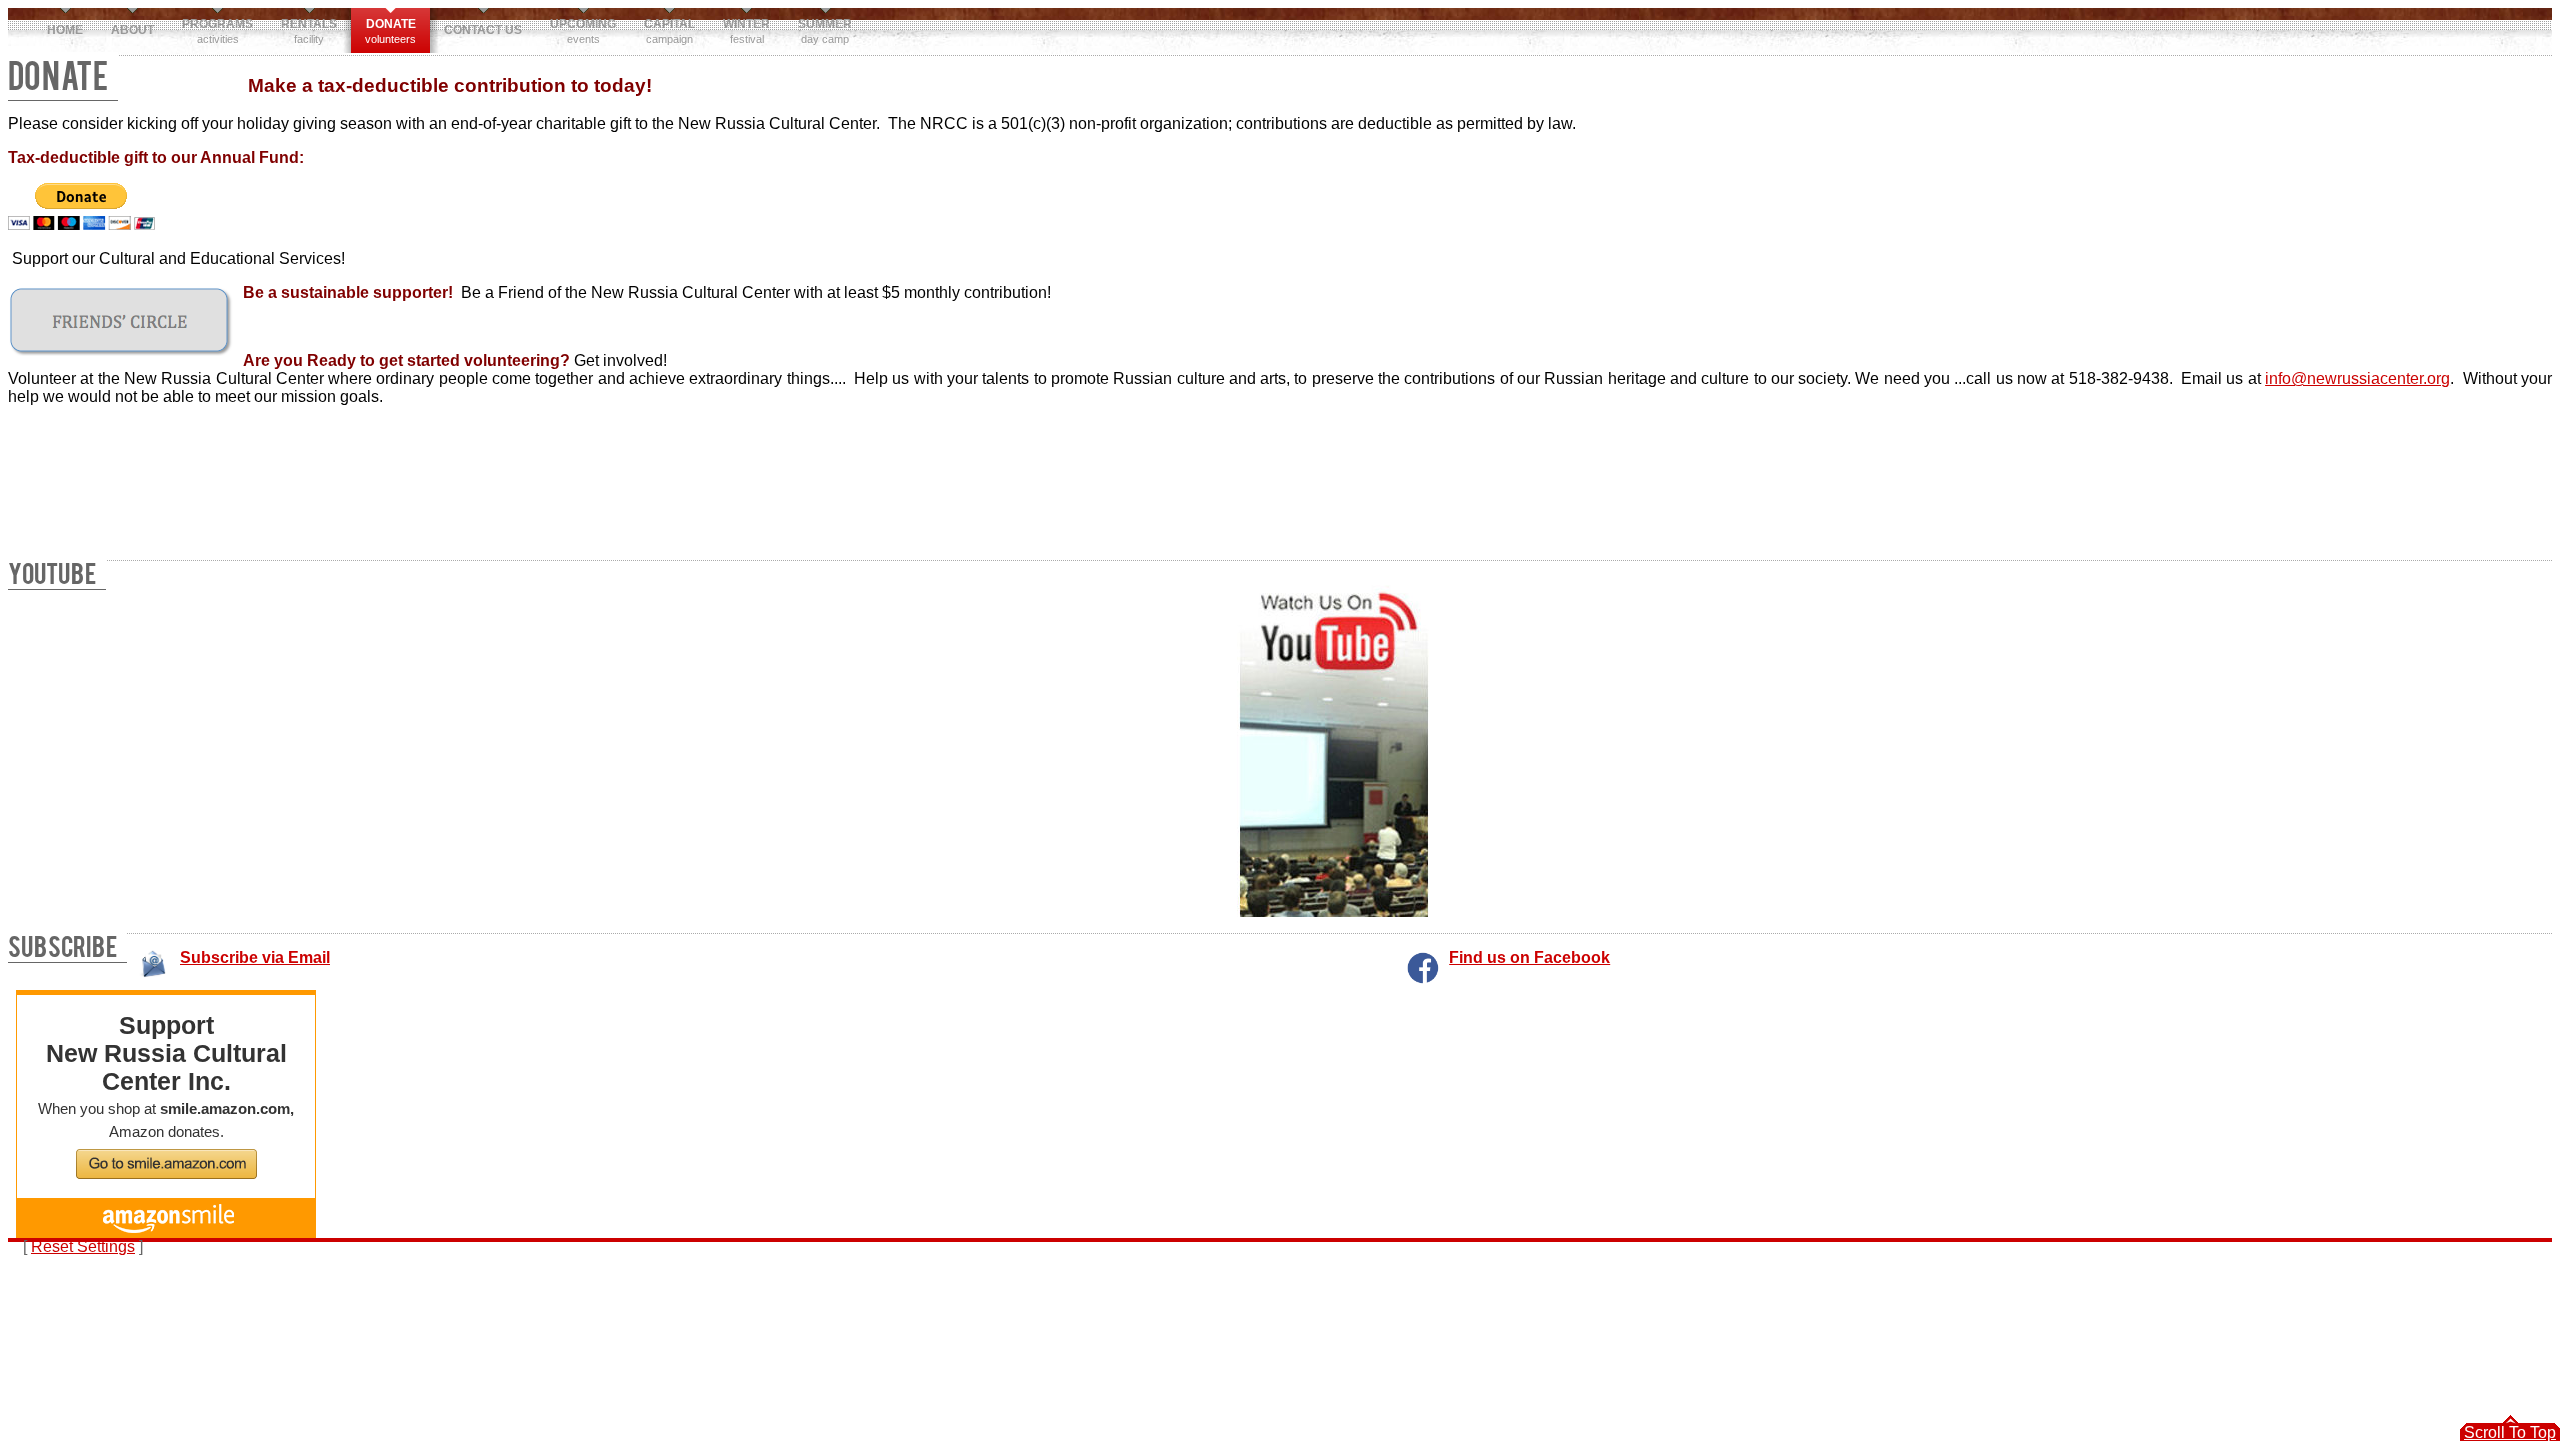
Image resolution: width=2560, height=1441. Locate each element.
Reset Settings (83, 1246)
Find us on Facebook (1529, 957)
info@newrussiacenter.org (2357, 378)
